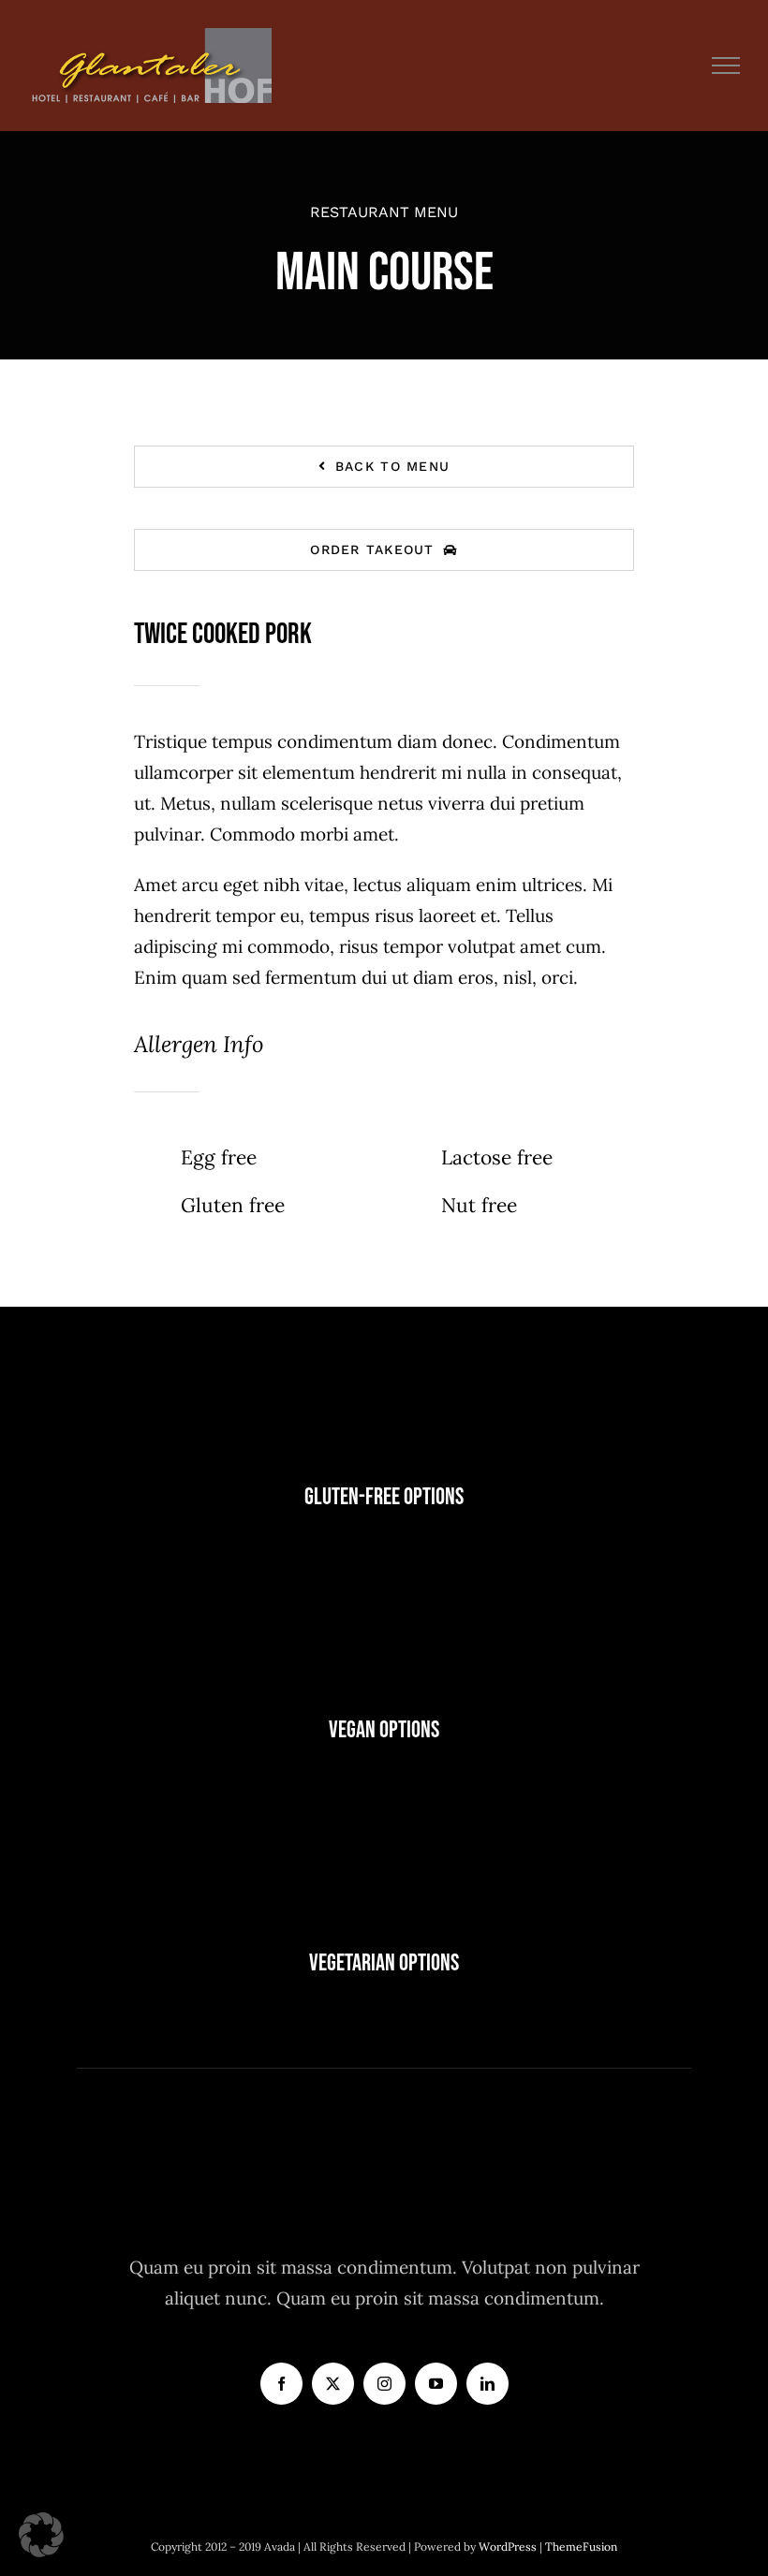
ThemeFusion (581, 2547)
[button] (41, 2535)
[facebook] (281, 2384)
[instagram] (384, 2384)
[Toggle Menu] (726, 66)
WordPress (509, 2547)
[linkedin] (487, 2384)
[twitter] (333, 2384)
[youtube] (436, 2384)
